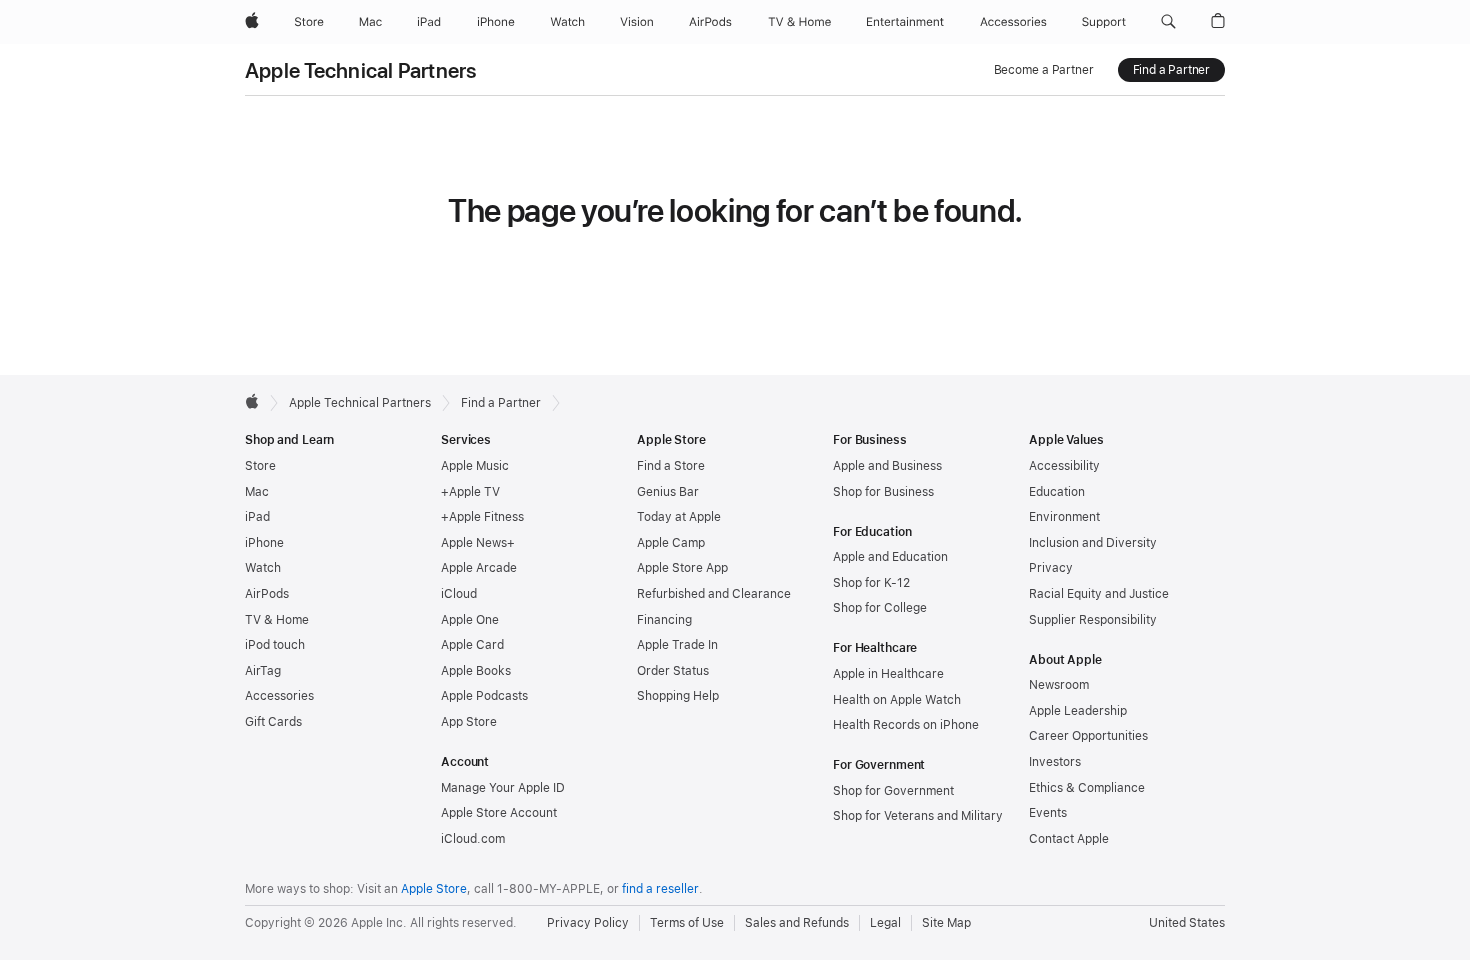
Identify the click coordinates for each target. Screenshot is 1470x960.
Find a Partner (1171, 70)
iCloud (459, 594)
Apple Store (434, 889)
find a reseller (660, 889)
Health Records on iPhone (906, 725)
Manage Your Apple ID (503, 788)
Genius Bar (668, 492)
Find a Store (671, 466)
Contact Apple (1069, 839)
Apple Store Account (499, 813)
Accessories (279, 696)
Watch (263, 568)
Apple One (470, 620)
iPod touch (275, 645)
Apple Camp (671, 543)
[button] (1168, 22)
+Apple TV (470, 492)
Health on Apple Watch (897, 700)
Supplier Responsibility (1093, 620)
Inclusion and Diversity (1093, 543)
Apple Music (475, 466)
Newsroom (1059, 685)
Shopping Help (678, 696)
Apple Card (472, 645)
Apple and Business (887, 466)
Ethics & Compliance (1087, 788)
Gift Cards (273, 722)
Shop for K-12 (871, 583)
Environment (1064, 517)
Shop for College (880, 608)
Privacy (1051, 568)
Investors (1055, 762)
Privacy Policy (588, 923)
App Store (469, 722)
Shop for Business (883, 492)
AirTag (263, 671)
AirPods (267, 594)
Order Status (673, 671)
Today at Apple (679, 517)
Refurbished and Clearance (714, 594)
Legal (885, 923)
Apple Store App (682, 568)
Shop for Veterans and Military (918, 816)
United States (1187, 923)
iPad (257, 517)
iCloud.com (473, 839)
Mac (257, 492)
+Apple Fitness (482, 517)
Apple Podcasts (484, 696)
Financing (664, 620)
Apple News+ (478, 543)
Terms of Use (687, 923)
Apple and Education (890, 557)
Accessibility (1064, 466)
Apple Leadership (1078, 711)
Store (260, 466)
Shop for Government (893, 791)
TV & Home (277, 620)
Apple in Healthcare (888, 674)
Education (1057, 492)
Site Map (946, 923)
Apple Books (476, 671)
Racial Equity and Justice (1099, 594)
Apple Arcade (479, 568)
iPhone (264, 543)
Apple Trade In (677, 645)
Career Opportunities (1088, 736)
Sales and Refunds (797, 923)
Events (1048, 813)
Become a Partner (1044, 70)
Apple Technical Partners (361, 70)
